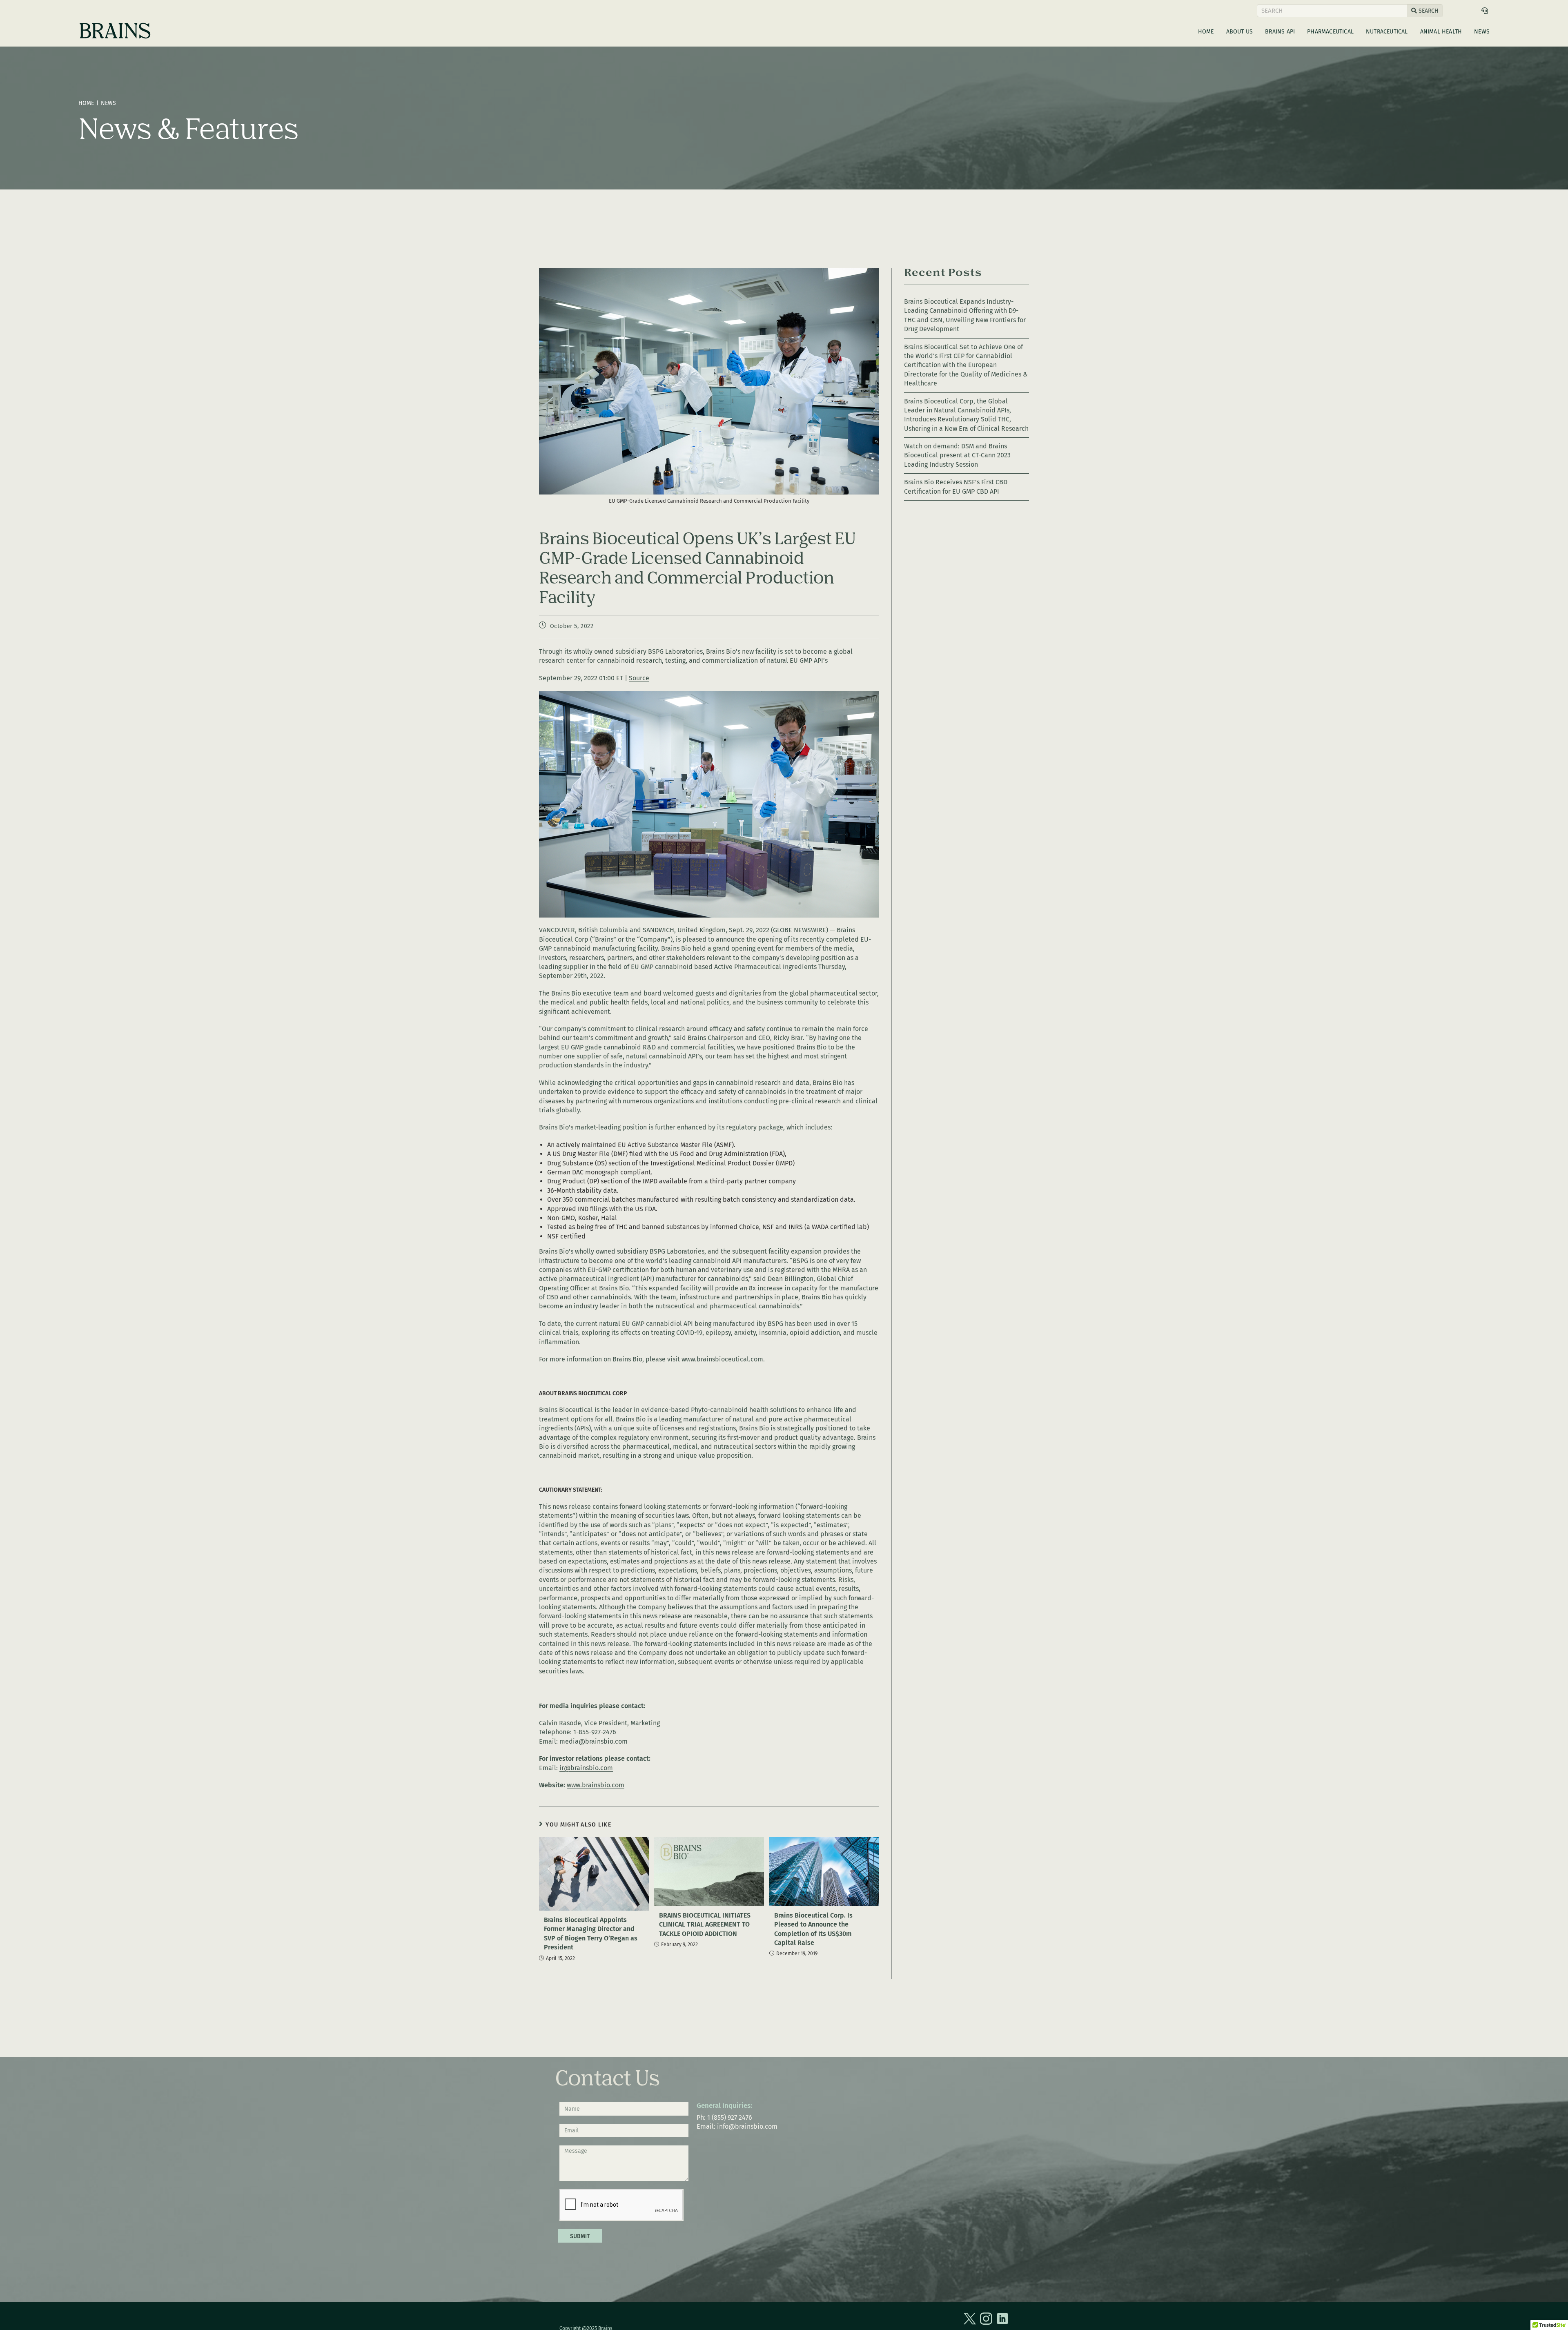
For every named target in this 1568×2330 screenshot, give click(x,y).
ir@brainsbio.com (586, 1768)
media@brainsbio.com (594, 1741)
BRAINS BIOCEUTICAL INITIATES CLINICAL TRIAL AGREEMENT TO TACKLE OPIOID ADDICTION (705, 1925)
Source (639, 678)
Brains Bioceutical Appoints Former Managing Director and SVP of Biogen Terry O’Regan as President (591, 1933)
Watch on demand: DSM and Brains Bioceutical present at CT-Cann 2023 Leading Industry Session (957, 455)
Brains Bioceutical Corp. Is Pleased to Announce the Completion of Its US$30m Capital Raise (813, 1929)
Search (1428, 11)
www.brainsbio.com (596, 1785)
